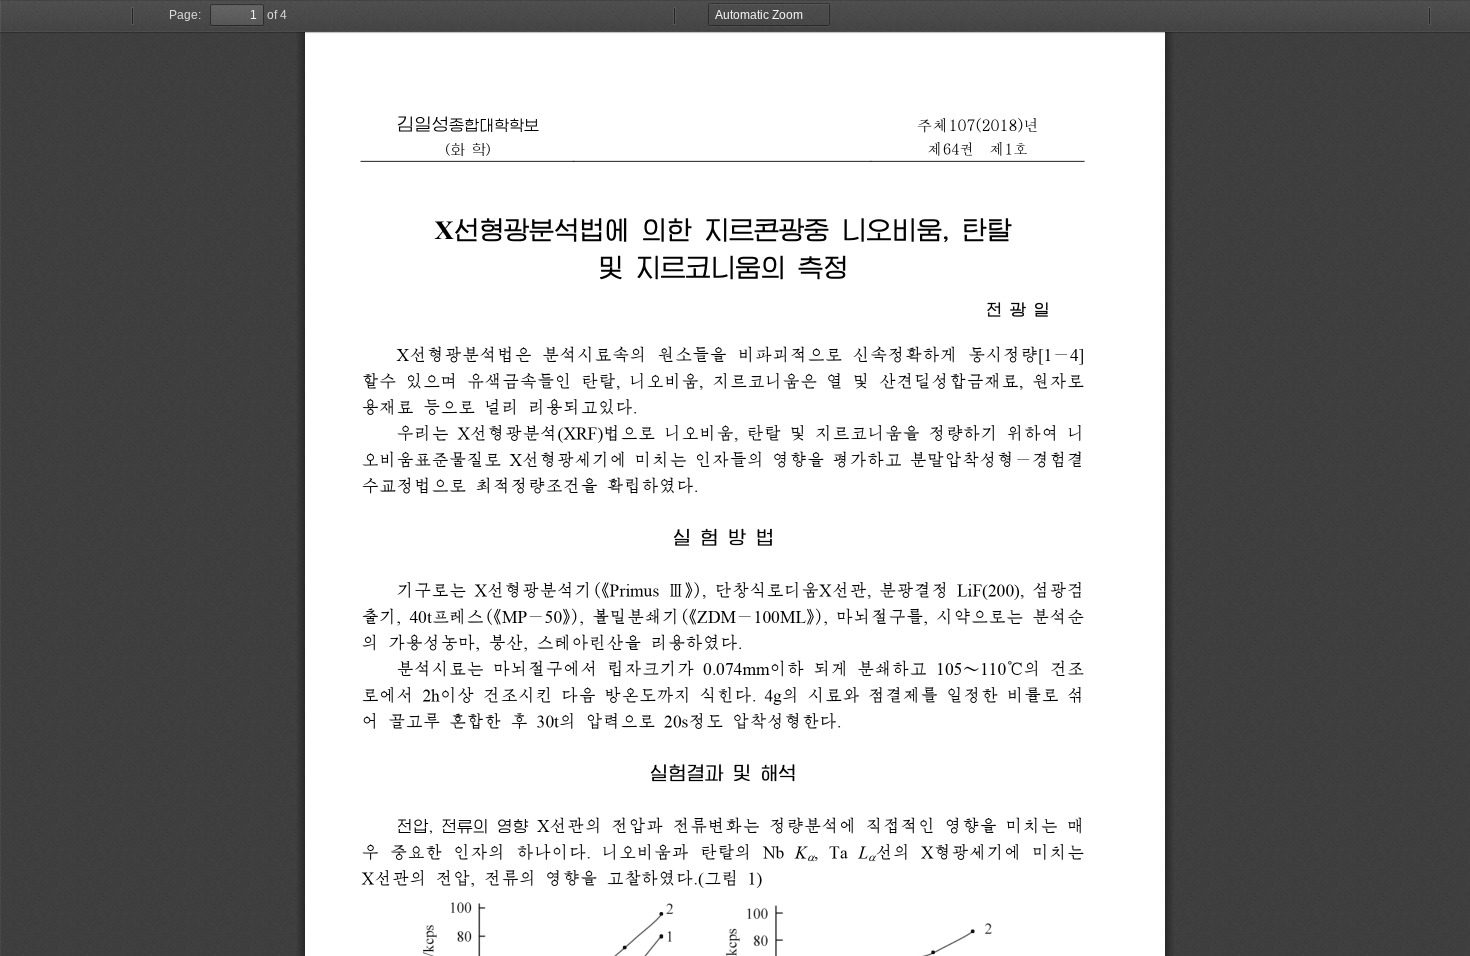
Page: (185, 15)
